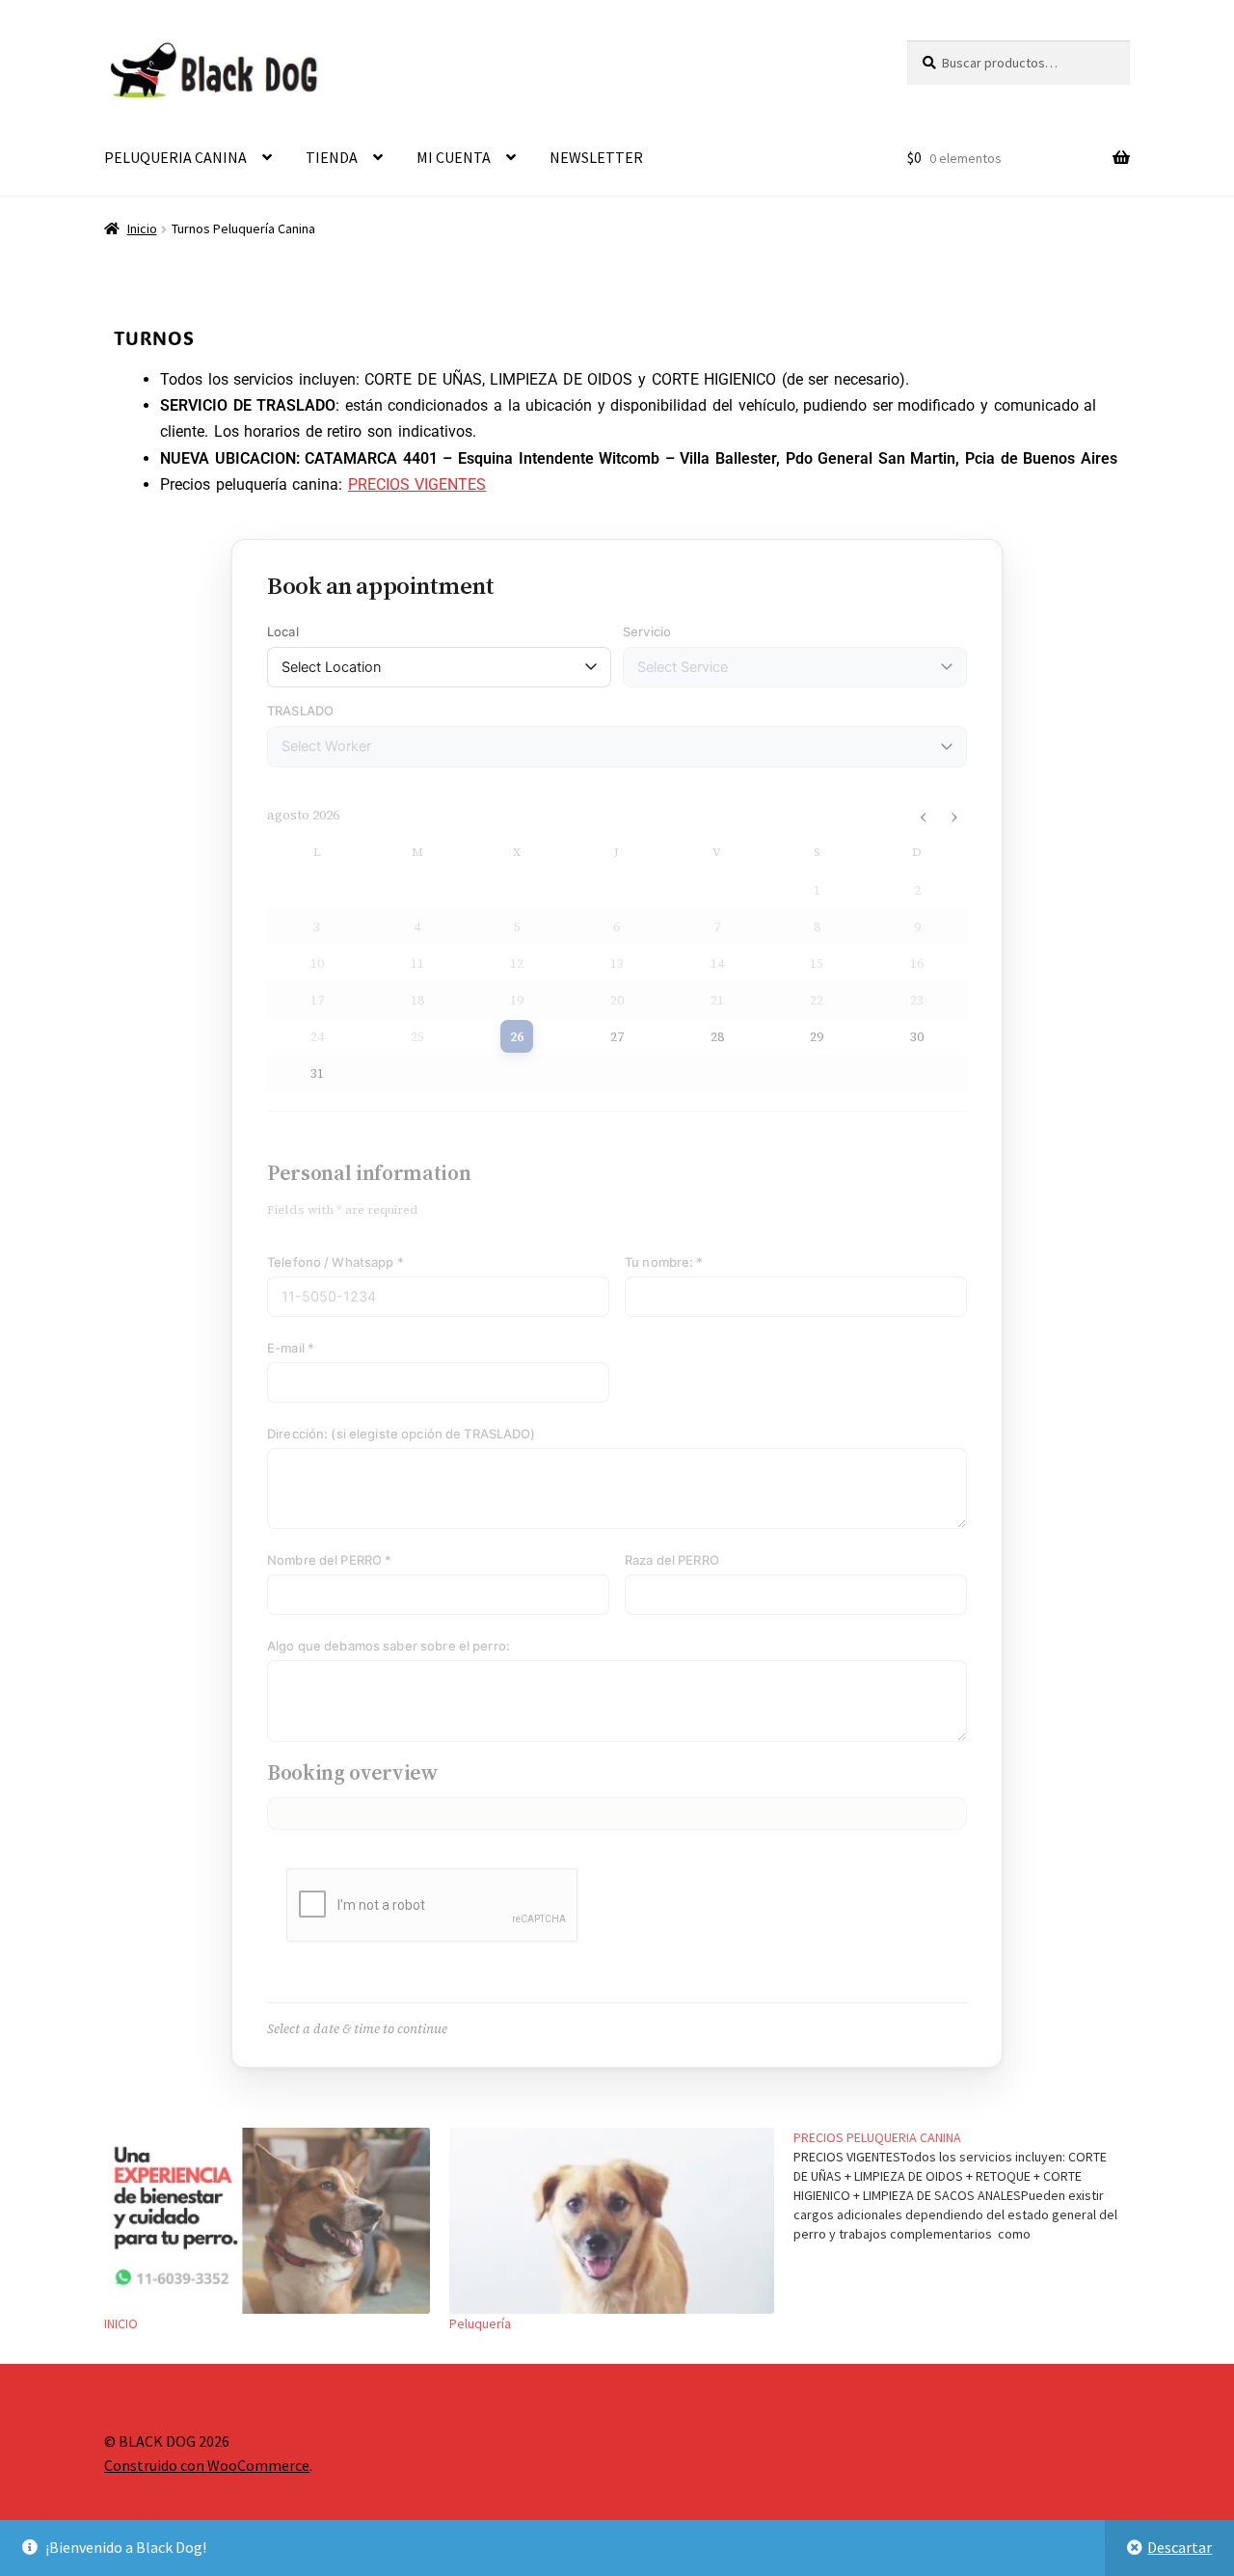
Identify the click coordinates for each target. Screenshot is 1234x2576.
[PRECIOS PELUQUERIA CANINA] (966, 2186)
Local (283, 631)
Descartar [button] (1180, 2547)
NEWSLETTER (596, 157)
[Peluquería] (612, 2221)
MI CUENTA (454, 157)
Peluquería (480, 2323)
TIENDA (332, 157)
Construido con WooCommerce (207, 2465)
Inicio (142, 228)
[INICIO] (267, 2221)
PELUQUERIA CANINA (175, 157)
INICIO (121, 2323)
